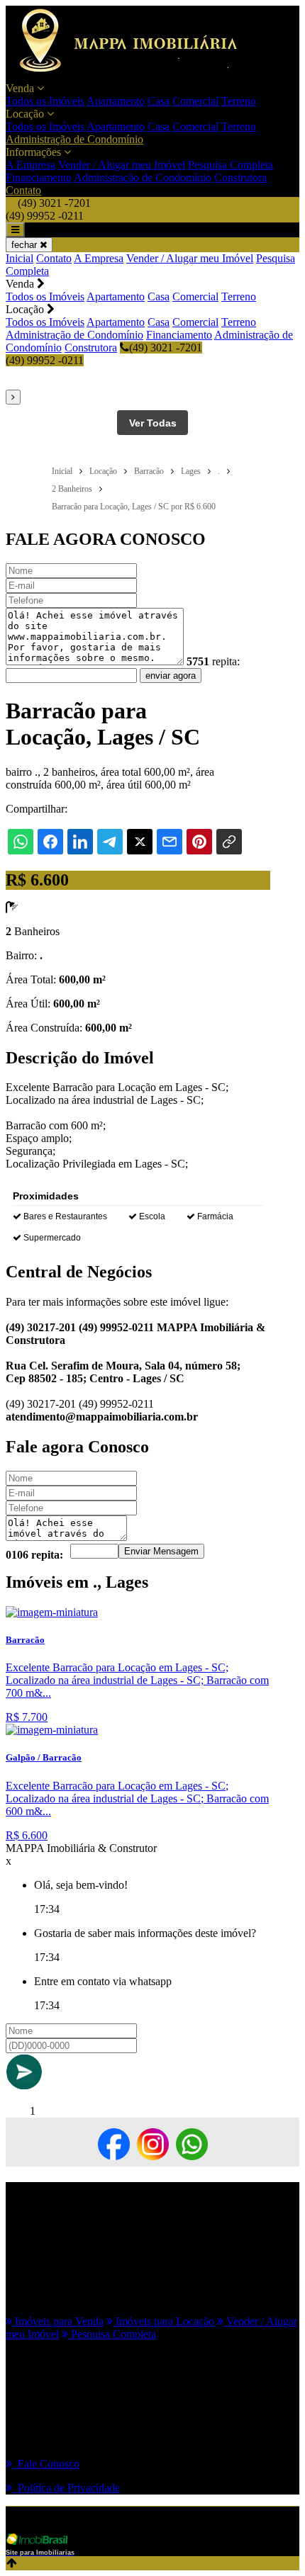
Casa (159, 101)
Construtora (240, 177)
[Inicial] (136, 75)
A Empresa (30, 165)
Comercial (195, 101)
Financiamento (39, 177)
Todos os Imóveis (45, 101)
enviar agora (171, 676)
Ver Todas (153, 423)
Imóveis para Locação (163, 2321)
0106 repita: (34, 1555)
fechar (26, 245)
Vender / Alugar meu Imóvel (122, 165)
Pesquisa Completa (231, 165)
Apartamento (116, 101)
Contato (23, 190)
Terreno (239, 101)
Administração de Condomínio (74, 139)
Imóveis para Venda (58, 2321)
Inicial (20, 258)
